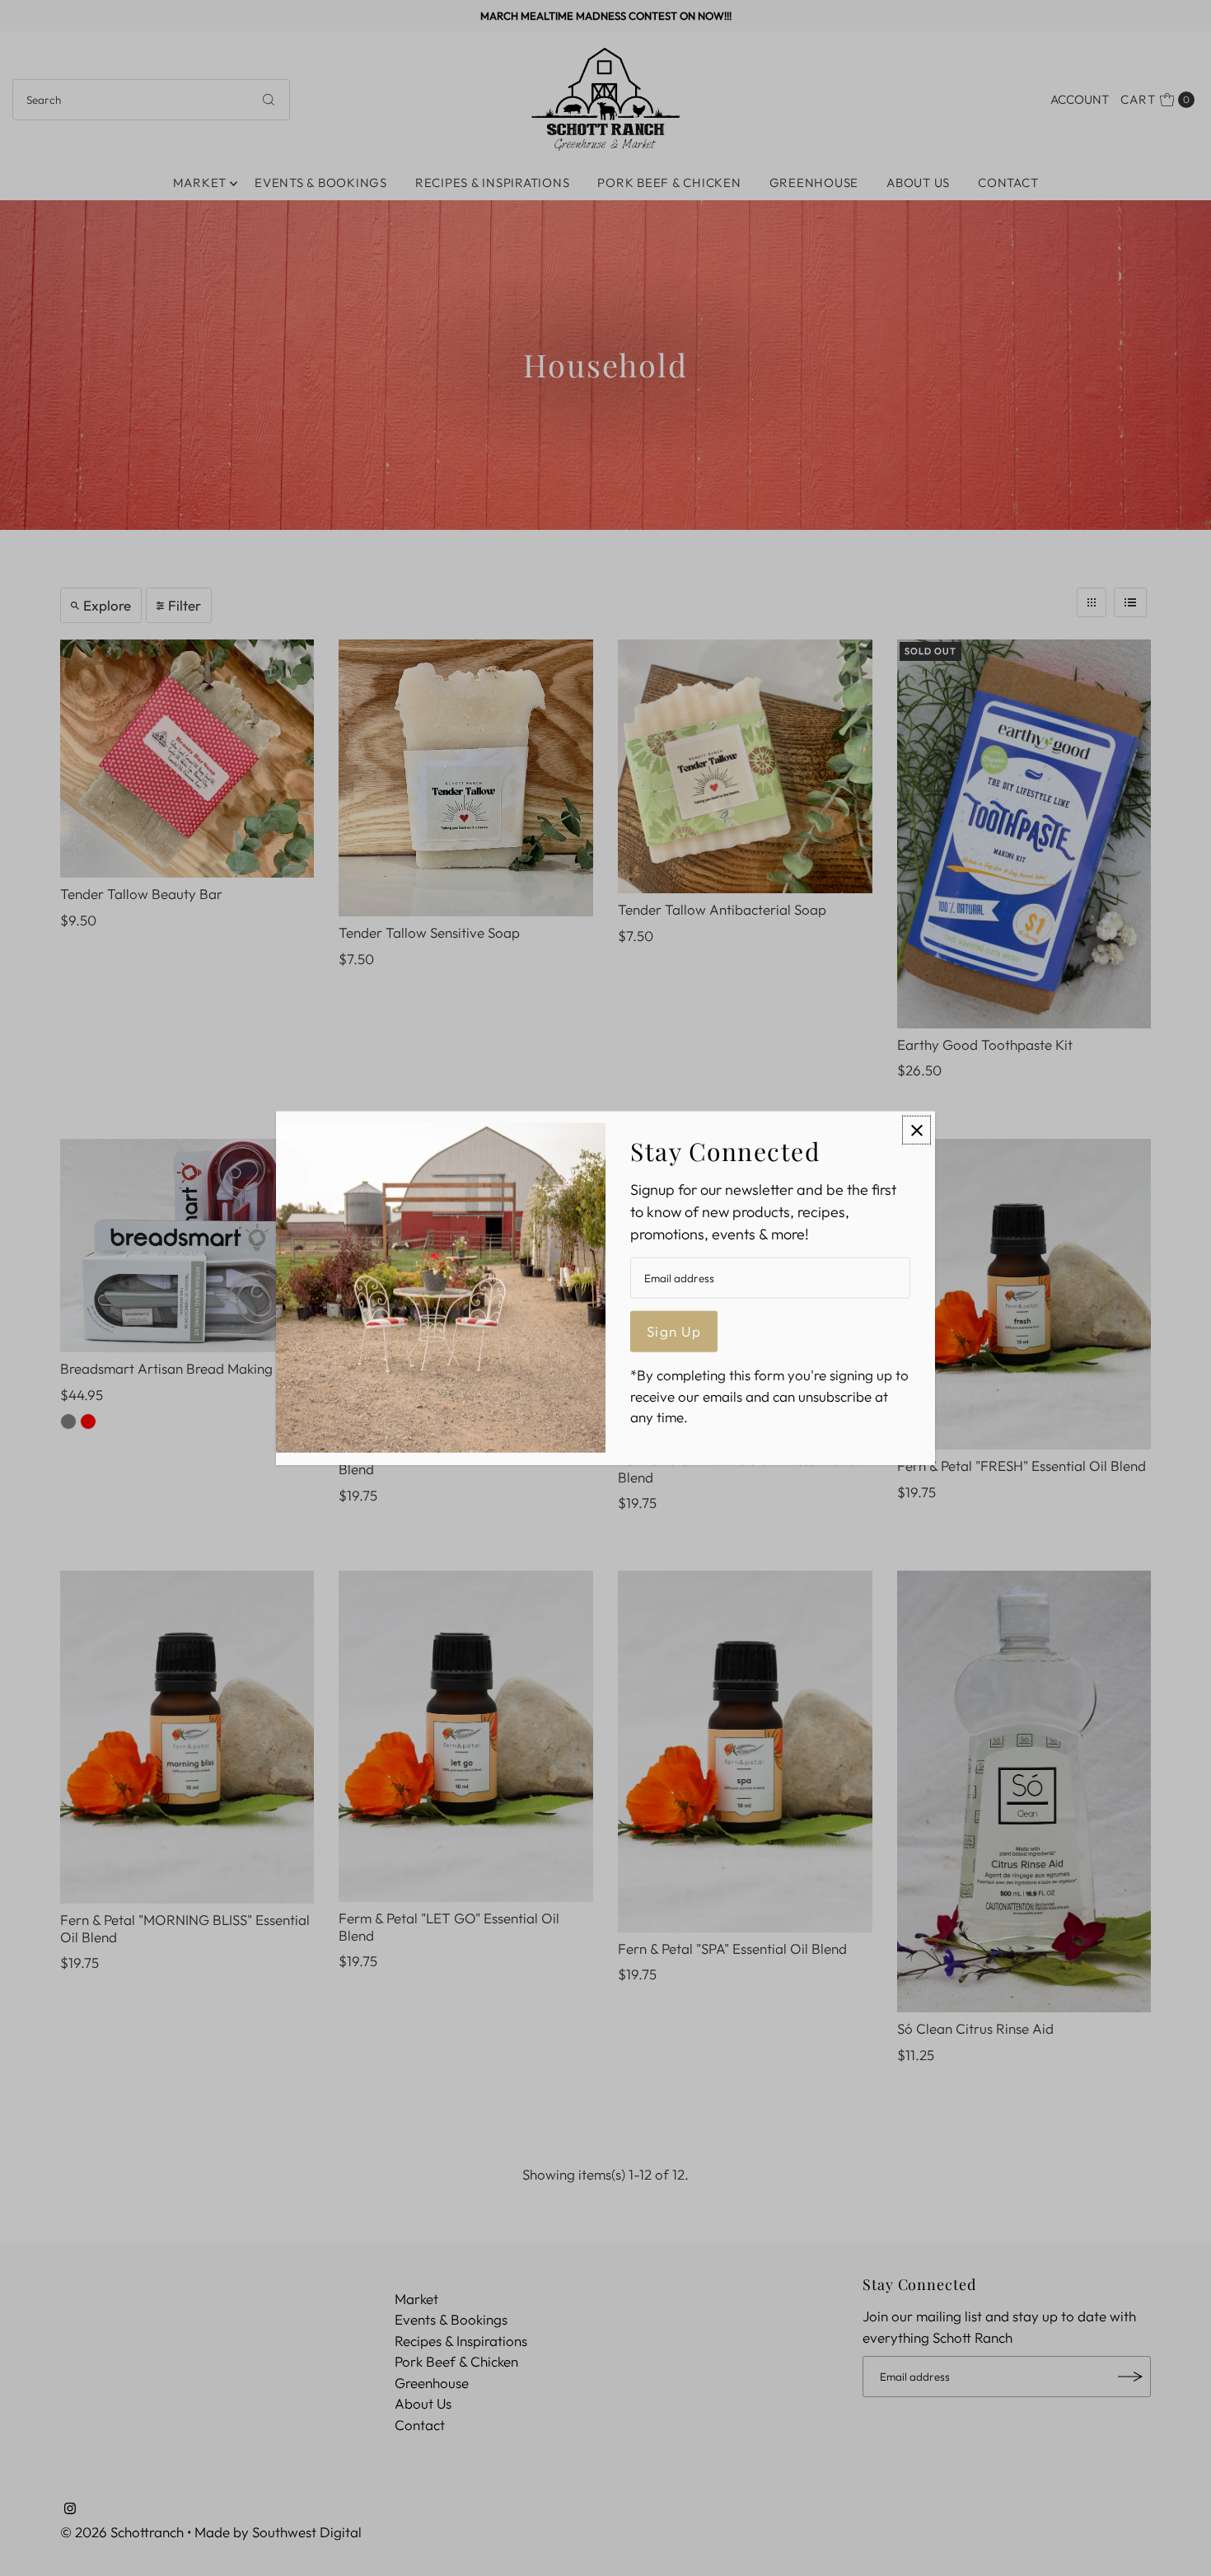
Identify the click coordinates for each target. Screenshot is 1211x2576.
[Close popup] (916, 1130)
